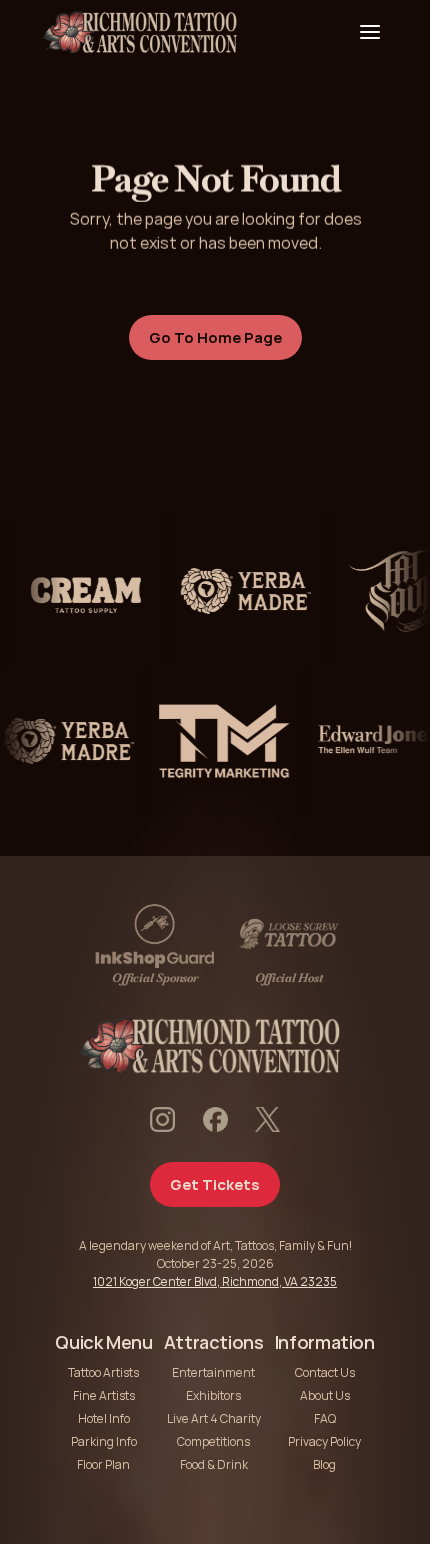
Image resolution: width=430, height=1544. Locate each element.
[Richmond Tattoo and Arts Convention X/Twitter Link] (267, 1119)
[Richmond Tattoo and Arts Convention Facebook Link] (215, 1119)
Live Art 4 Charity (214, 1418)
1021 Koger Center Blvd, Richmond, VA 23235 (215, 1281)
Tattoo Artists (103, 1372)
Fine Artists (104, 1395)
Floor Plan (103, 1464)
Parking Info (104, 1441)
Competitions (213, 1441)
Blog (324, 1464)
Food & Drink (214, 1464)
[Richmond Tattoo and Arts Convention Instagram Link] (162, 1119)
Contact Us (325, 1372)
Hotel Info (104, 1418)
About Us (325, 1395)
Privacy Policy (324, 1441)
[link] (79, 591)
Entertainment (213, 1372)
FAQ (325, 1418)
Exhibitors (213, 1395)
